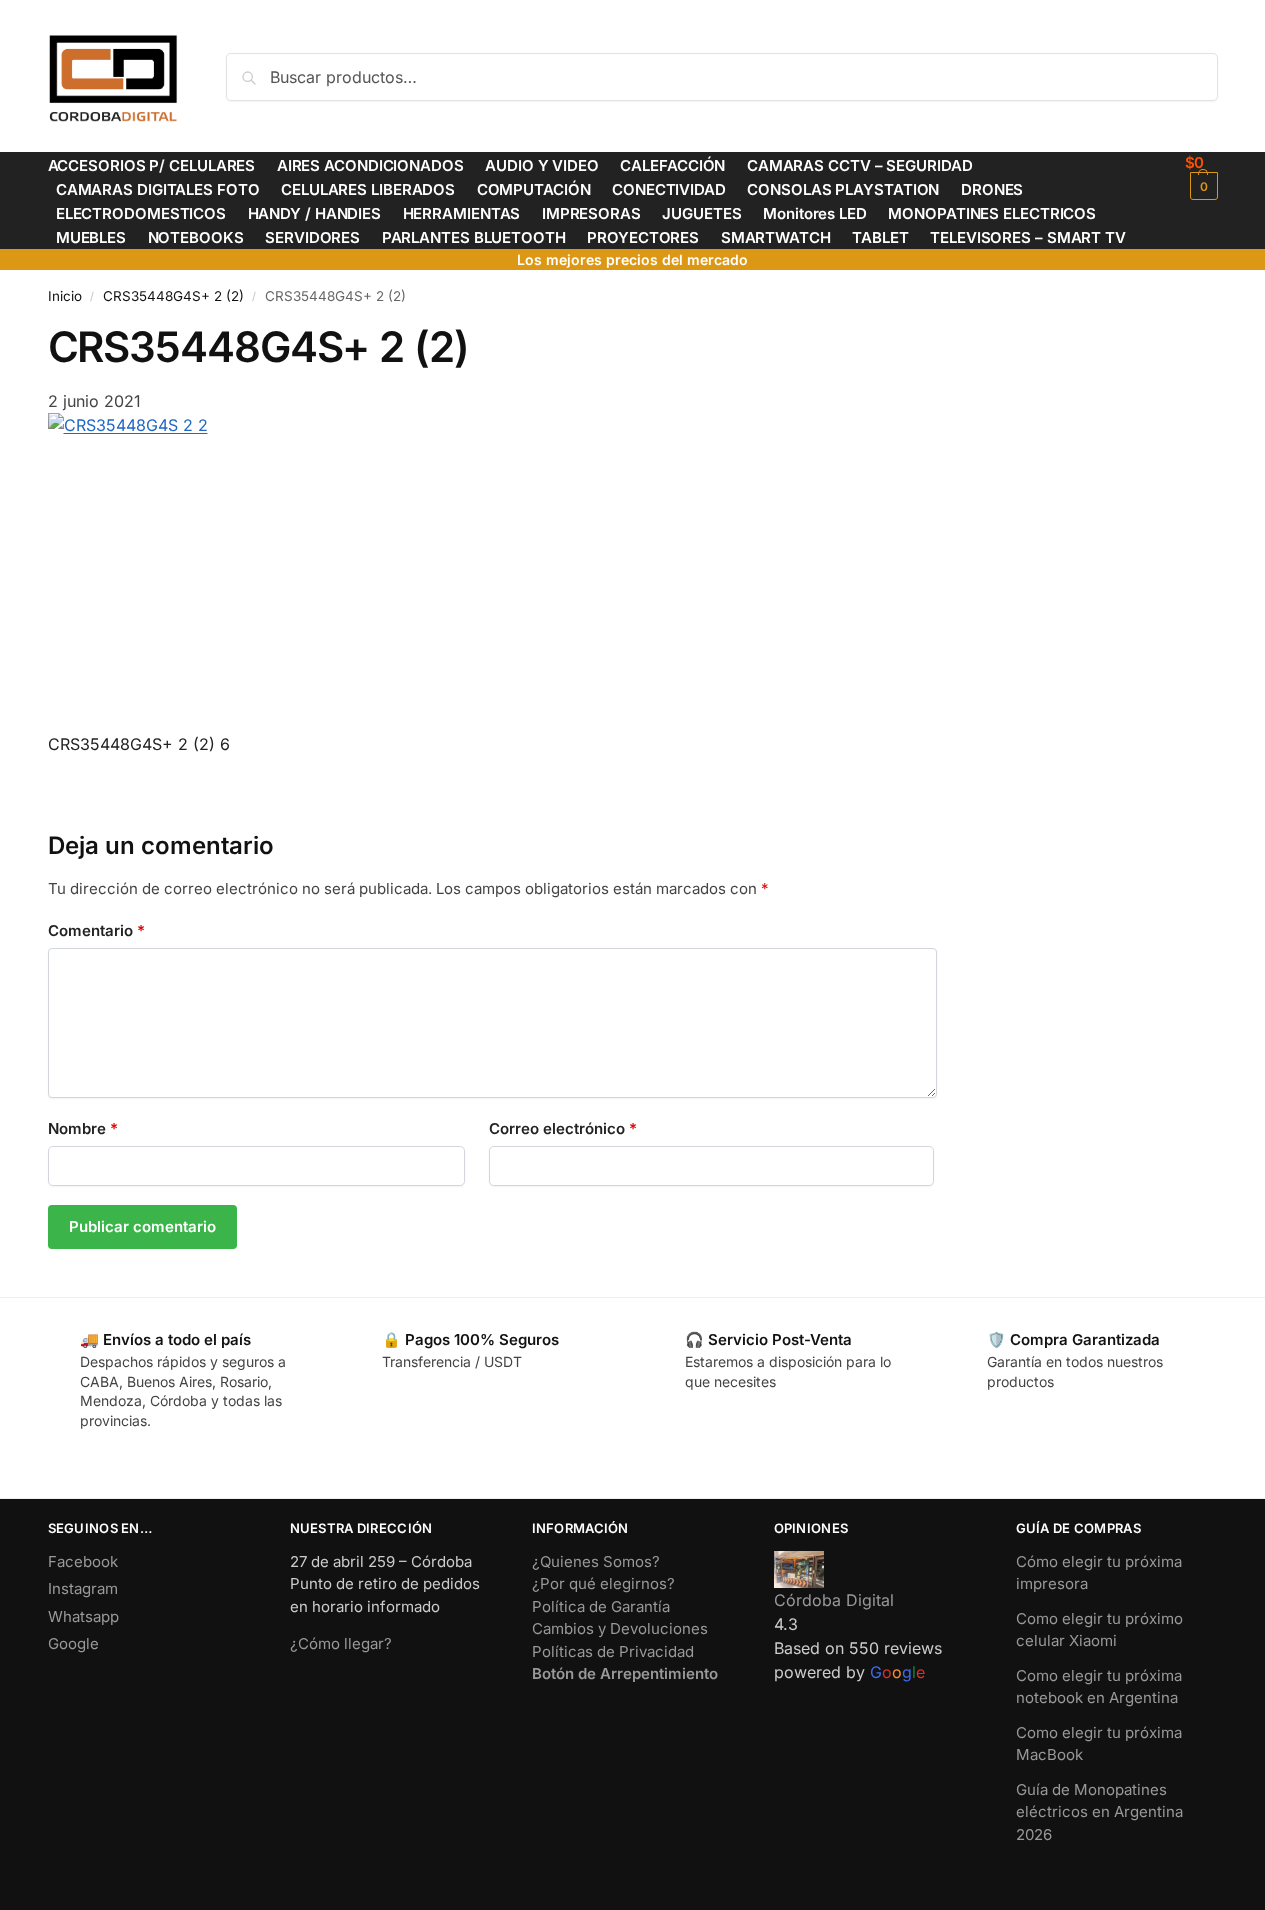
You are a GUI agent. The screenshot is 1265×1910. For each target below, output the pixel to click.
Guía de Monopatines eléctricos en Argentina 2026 (1099, 1812)
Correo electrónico (563, 1128)
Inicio (65, 296)
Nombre (83, 1128)
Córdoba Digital (834, 1600)
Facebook (83, 1561)
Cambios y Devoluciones (620, 1628)
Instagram (83, 1588)
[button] (1201, 176)
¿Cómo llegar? (341, 1643)
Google (73, 1643)
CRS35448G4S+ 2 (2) (173, 296)
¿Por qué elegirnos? (603, 1583)
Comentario (96, 930)
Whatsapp (83, 1616)
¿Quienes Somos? (596, 1561)
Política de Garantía (601, 1606)
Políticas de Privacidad (613, 1651)
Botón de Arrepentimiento (625, 1673)
